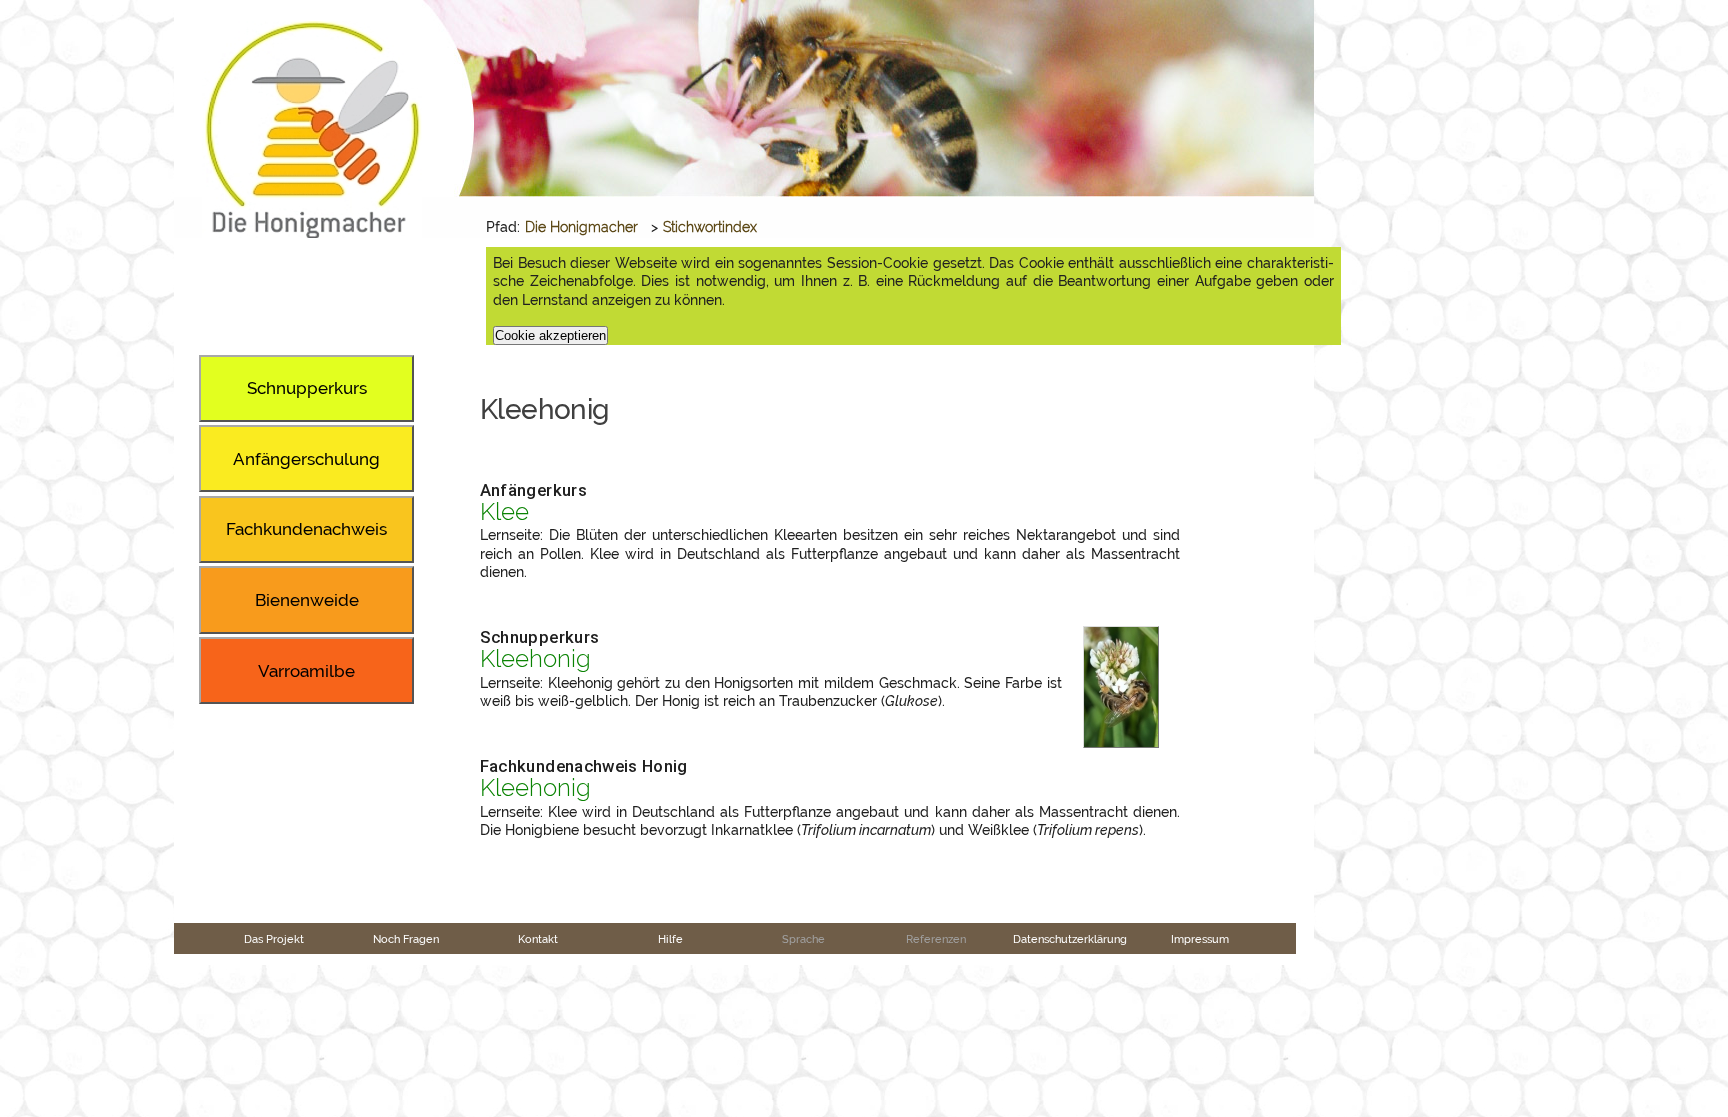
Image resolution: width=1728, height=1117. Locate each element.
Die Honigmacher (581, 227)
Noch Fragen (406, 939)
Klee (504, 512)
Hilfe (670, 939)
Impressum (1200, 939)
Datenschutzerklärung (1070, 939)
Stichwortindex (710, 227)
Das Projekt (274, 939)
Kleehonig (535, 659)
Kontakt (538, 939)
